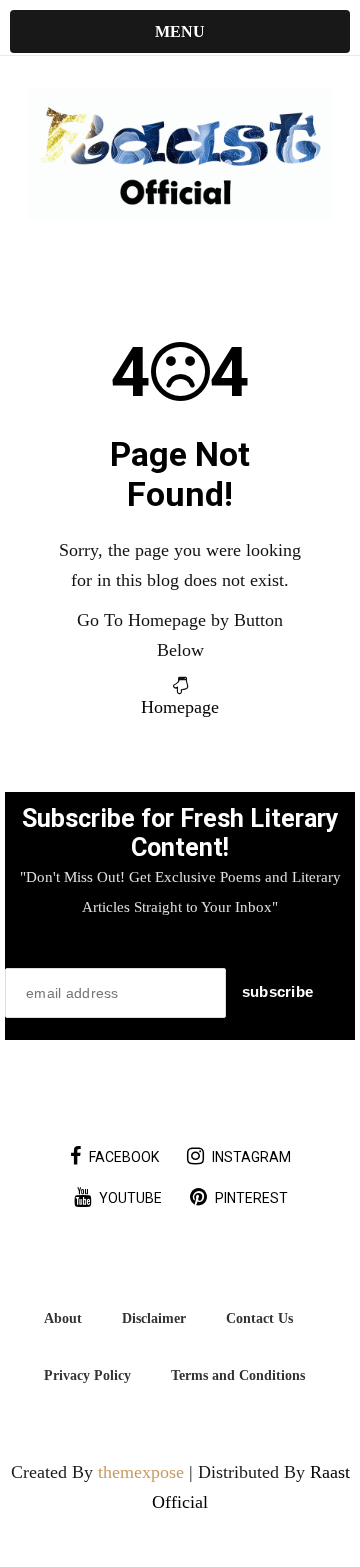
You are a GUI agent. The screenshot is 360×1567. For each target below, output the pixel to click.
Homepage (180, 707)
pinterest (251, 1198)
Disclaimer (154, 1318)
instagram (251, 1157)
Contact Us (259, 1318)
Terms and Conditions (238, 1375)
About (63, 1318)
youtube (130, 1198)
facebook (124, 1157)
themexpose (141, 1472)
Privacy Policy (87, 1375)
